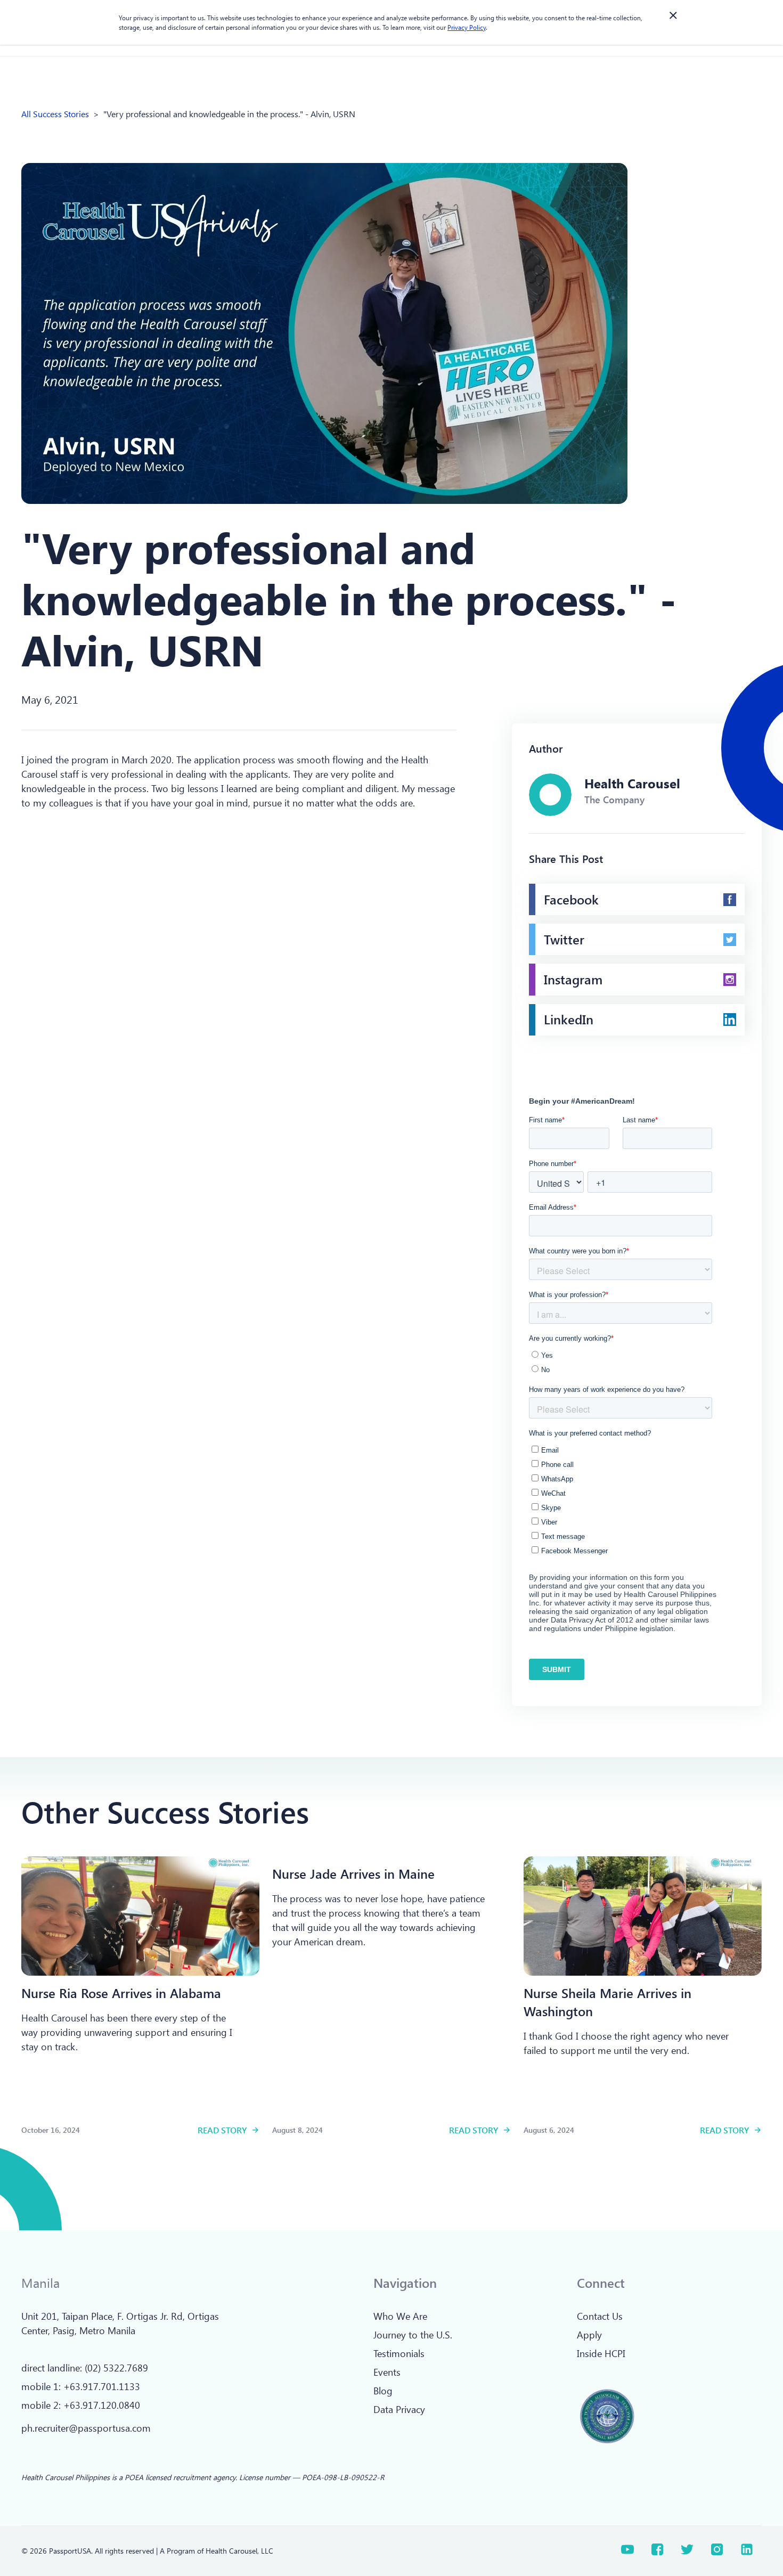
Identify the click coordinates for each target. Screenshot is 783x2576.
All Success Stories (55, 114)
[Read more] (140, 1916)
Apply (589, 2335)
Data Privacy (399, 2409)
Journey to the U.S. (413, 2335)
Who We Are (400, 2316)
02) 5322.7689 (118, 2368)
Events (387, 2372)
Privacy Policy (467, 27)
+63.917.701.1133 (102, 2386)
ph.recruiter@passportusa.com (86, 2428)
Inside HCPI (601, 2353)
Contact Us (600, 2316)
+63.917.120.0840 (102, 2405)
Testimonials (399, 2353)
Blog (383, 2391)
